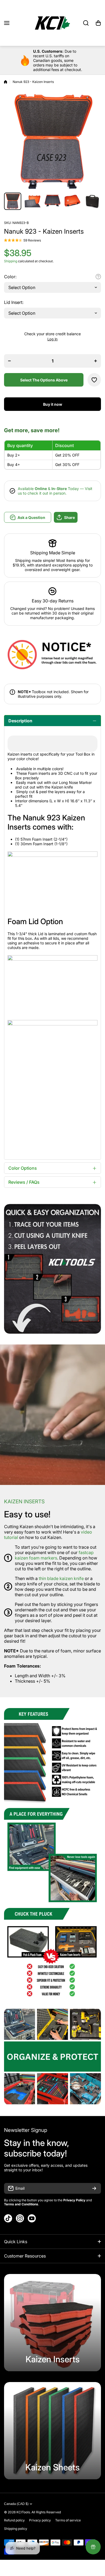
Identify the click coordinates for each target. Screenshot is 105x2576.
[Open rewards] (93, 2547)
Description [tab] (20, 721)
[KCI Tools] (52, 23)
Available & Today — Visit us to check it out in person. (55, 491)
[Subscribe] (94, 2188)
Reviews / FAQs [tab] (24, 1182)
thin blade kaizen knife (62, 1578)
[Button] (98, 277)
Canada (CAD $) (16, 2504)
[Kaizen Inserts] (52, 2323)
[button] (98, 23)
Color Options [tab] (23, 1168)
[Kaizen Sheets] (52, 2431)
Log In (52, 339)
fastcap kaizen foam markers (54, 1555)
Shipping (11, 261)
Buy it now (53, 404)
